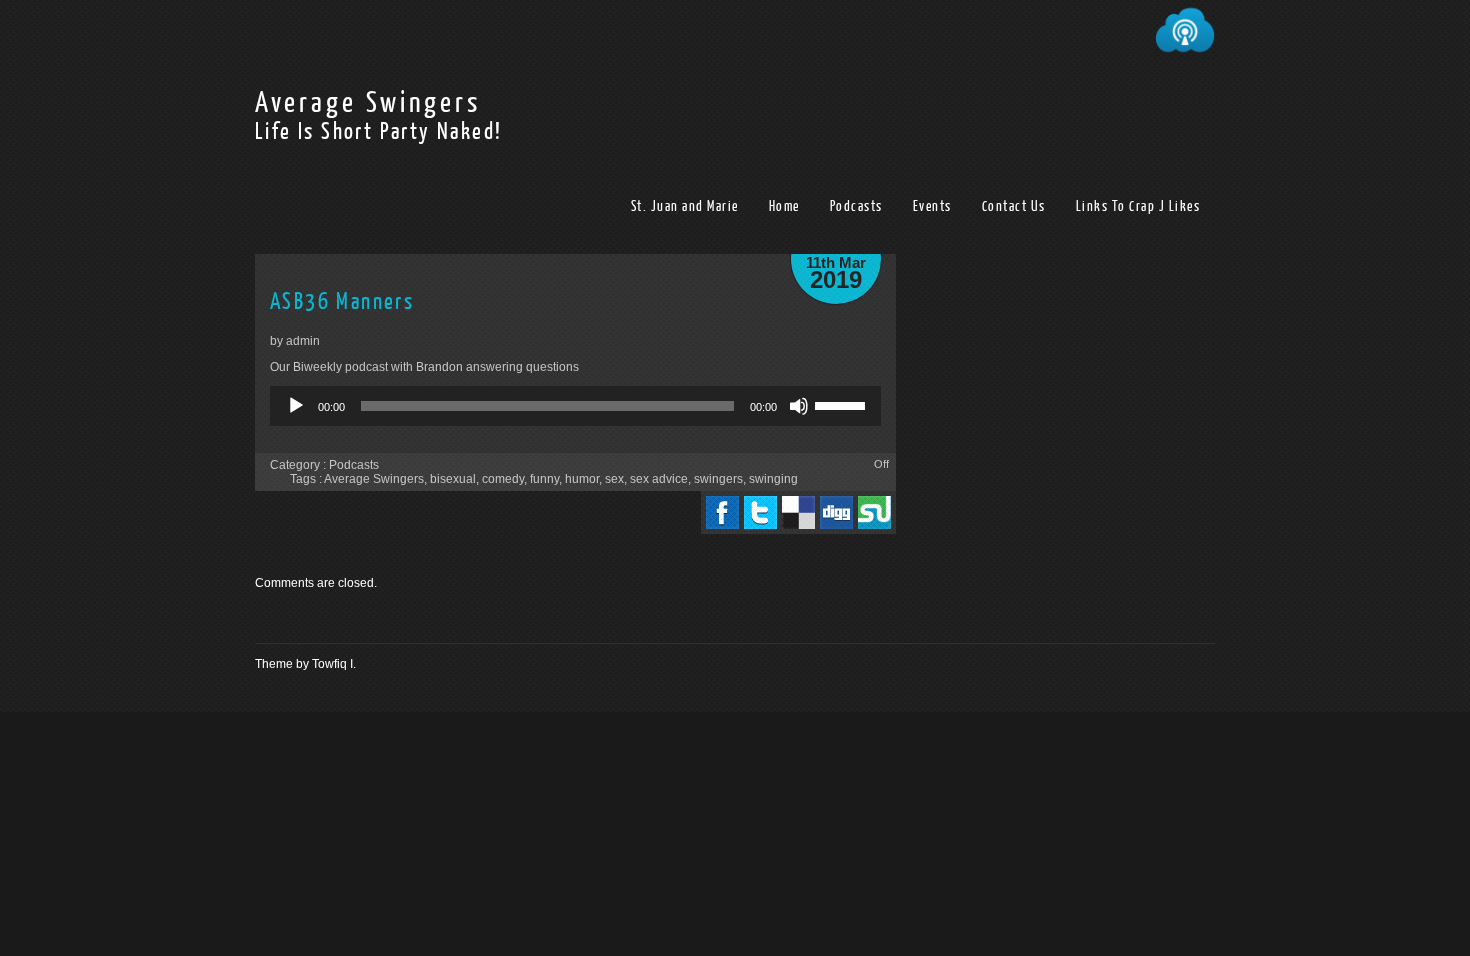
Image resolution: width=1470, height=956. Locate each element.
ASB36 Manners (342, 301)
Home (784, 206)
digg (836, 512)
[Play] (296, 406)
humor (582, 479)
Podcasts (856, 206)
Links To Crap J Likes (1138, 206)
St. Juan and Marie (685, 206)
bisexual (453, 479)
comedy (503, 479)
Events (932, 206)
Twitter (760, 512)
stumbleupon (874, 512)
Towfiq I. (334, 664)
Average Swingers (368, 103)
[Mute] (799, 406)
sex (614, 479)
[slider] (843, 404)
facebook (722, 512)
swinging (773, 479)
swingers (718, 479)
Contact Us (1014, 206)
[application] (575, 406)
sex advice (659, 479)
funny (544, 479)
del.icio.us (798, 512)
